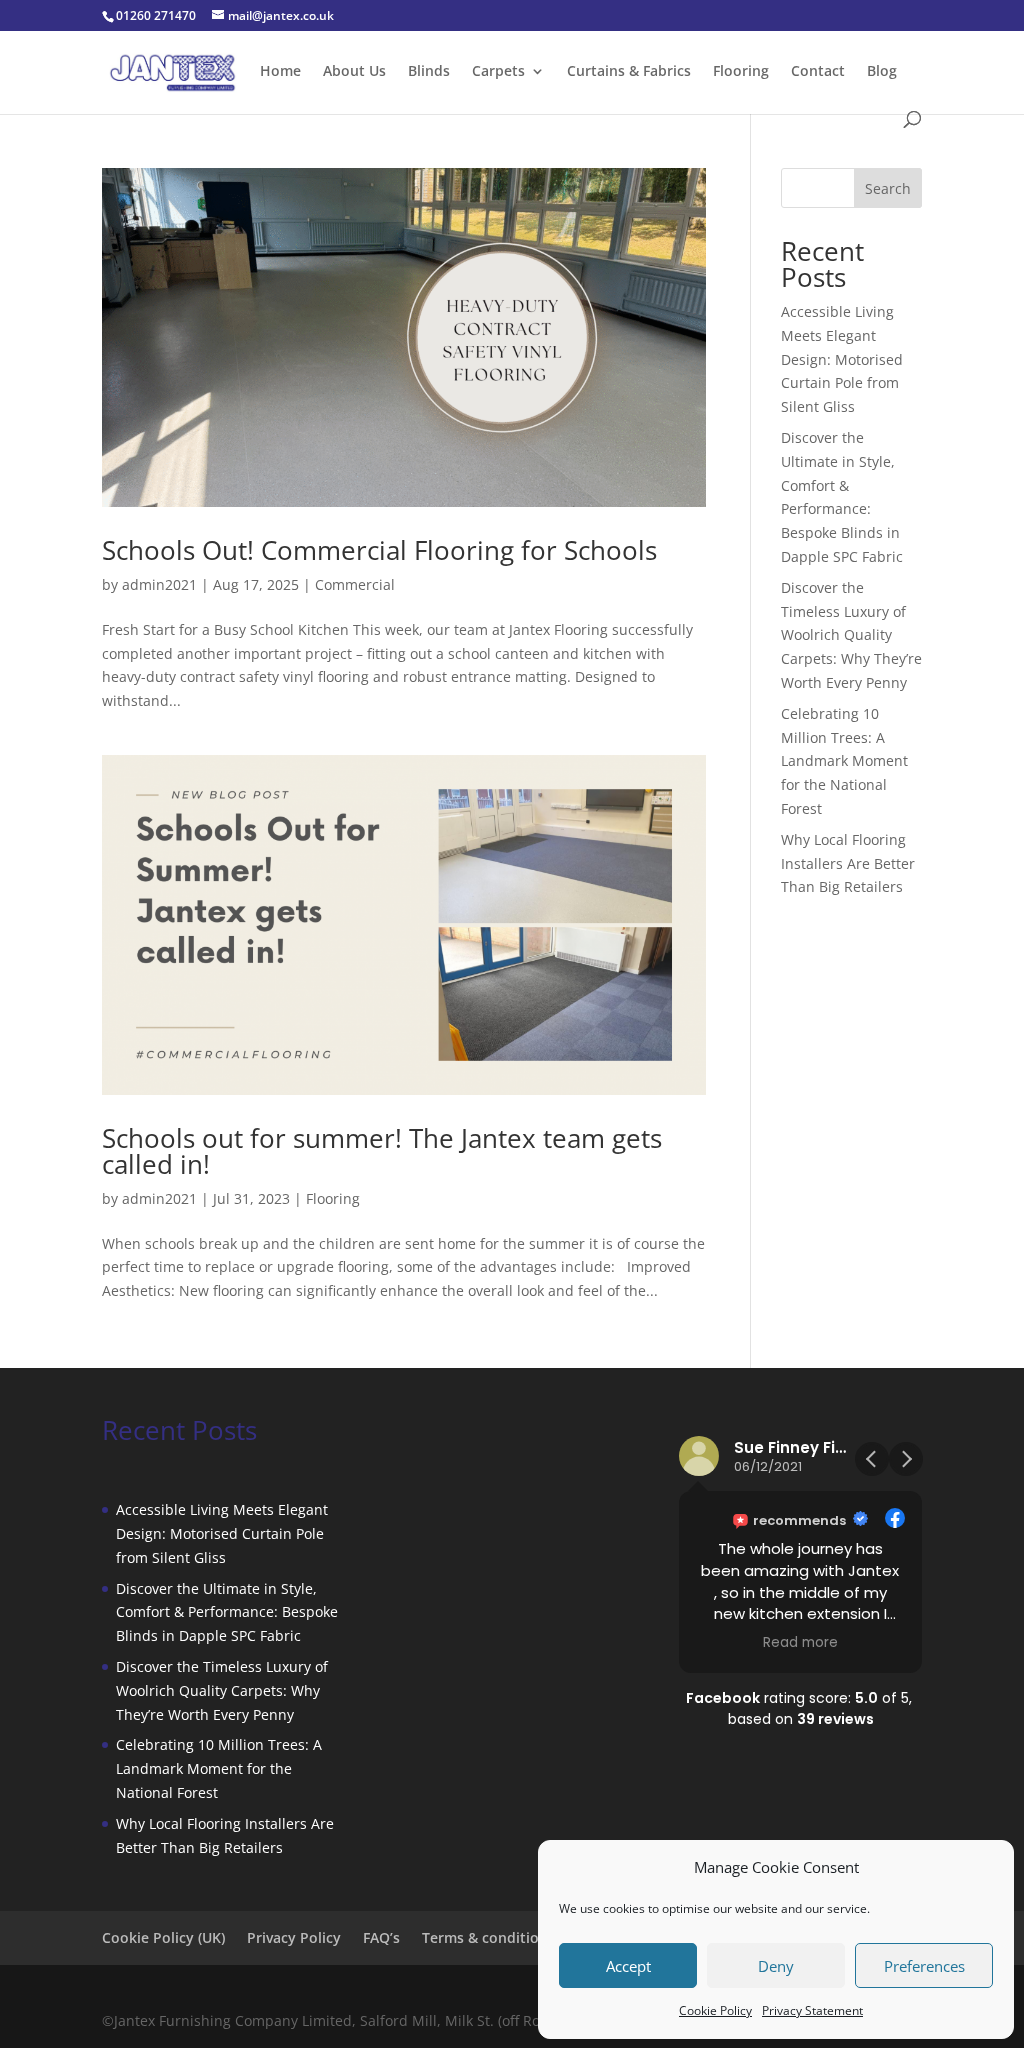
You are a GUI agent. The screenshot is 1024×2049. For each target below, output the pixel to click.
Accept (628, 1966)
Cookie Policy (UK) (163, 1937)
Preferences (924, 1966)
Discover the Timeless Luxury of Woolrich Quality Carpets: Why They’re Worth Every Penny (851, 635)
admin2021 (159, 584)
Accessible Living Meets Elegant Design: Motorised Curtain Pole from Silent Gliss (842, 359)
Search (888, 188)
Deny (776, 1966)
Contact (818, 72)
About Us (354, 72)
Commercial (355, 584)
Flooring (741, 72)
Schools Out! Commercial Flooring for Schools (379, 550)
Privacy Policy (294, 1937)
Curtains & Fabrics (629, 72)
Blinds (429, 72)
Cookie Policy (715, 2010)
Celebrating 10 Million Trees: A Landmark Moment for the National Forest (844, 761)
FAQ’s (381, 1937)
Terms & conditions (488, 1937)
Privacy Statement (812, 2010)
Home (280, 72)
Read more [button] (800, 1643)
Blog (882, 72)
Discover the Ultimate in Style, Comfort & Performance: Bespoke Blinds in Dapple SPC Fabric (227, 1612)
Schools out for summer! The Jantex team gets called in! (382, 1151)
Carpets (498, 72)
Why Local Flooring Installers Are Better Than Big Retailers (848, 863)
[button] (906, 1459)
